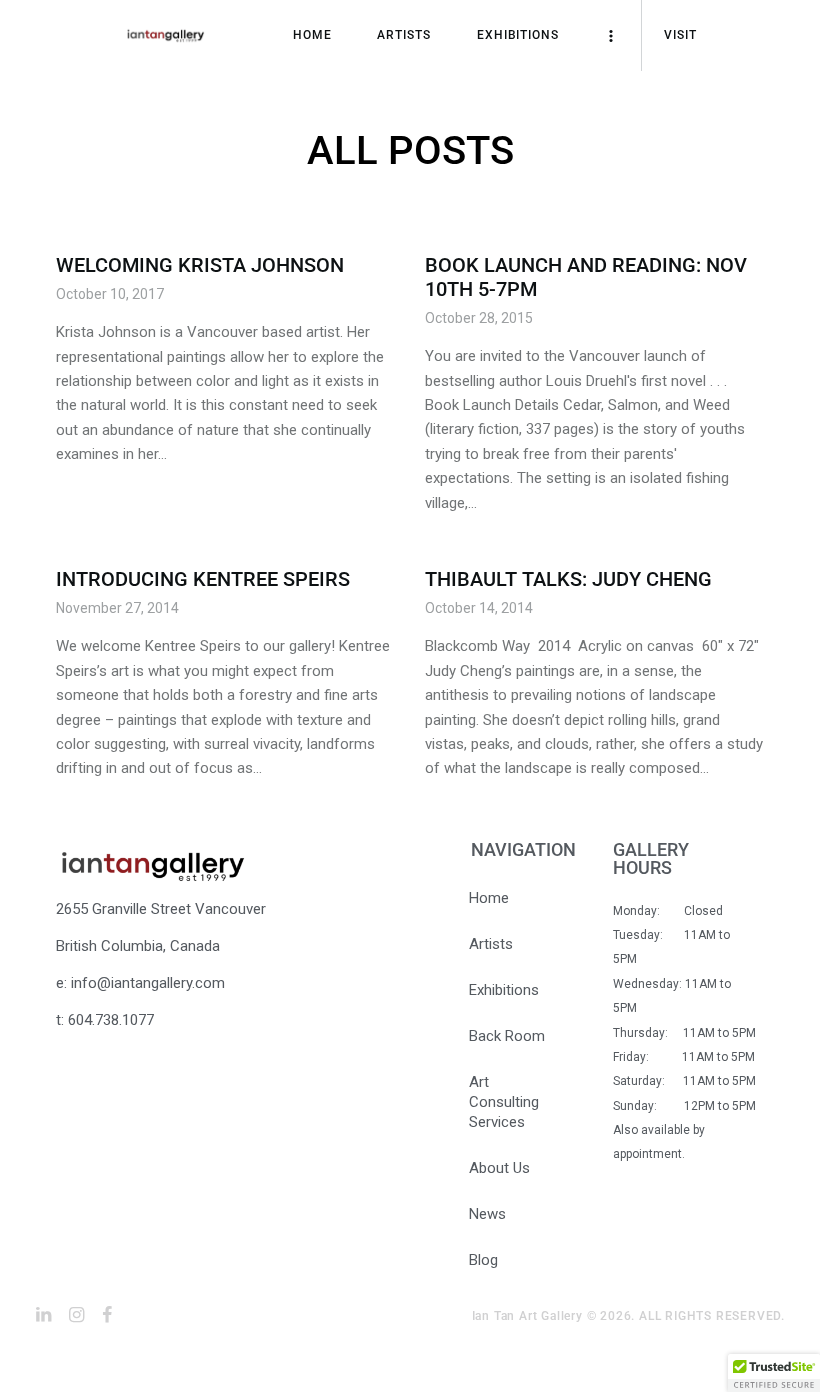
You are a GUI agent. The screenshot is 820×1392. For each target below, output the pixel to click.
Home (489, 898)
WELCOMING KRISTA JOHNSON (200, 265)
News (487, 1214)
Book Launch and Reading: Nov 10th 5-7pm (586, 277)
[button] (774, 1373)
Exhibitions (504, 990)
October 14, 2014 (479, 608)
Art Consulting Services (504, 1102)
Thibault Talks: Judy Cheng (568, 579)
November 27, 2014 (117, 608)
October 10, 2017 (110, 294)
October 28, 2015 (479, 318)
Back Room (507, 1036)
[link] (43, 1315)
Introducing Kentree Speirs (203, 579)
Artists (491, 944)
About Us (499, 1168)
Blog (483, 1260)
